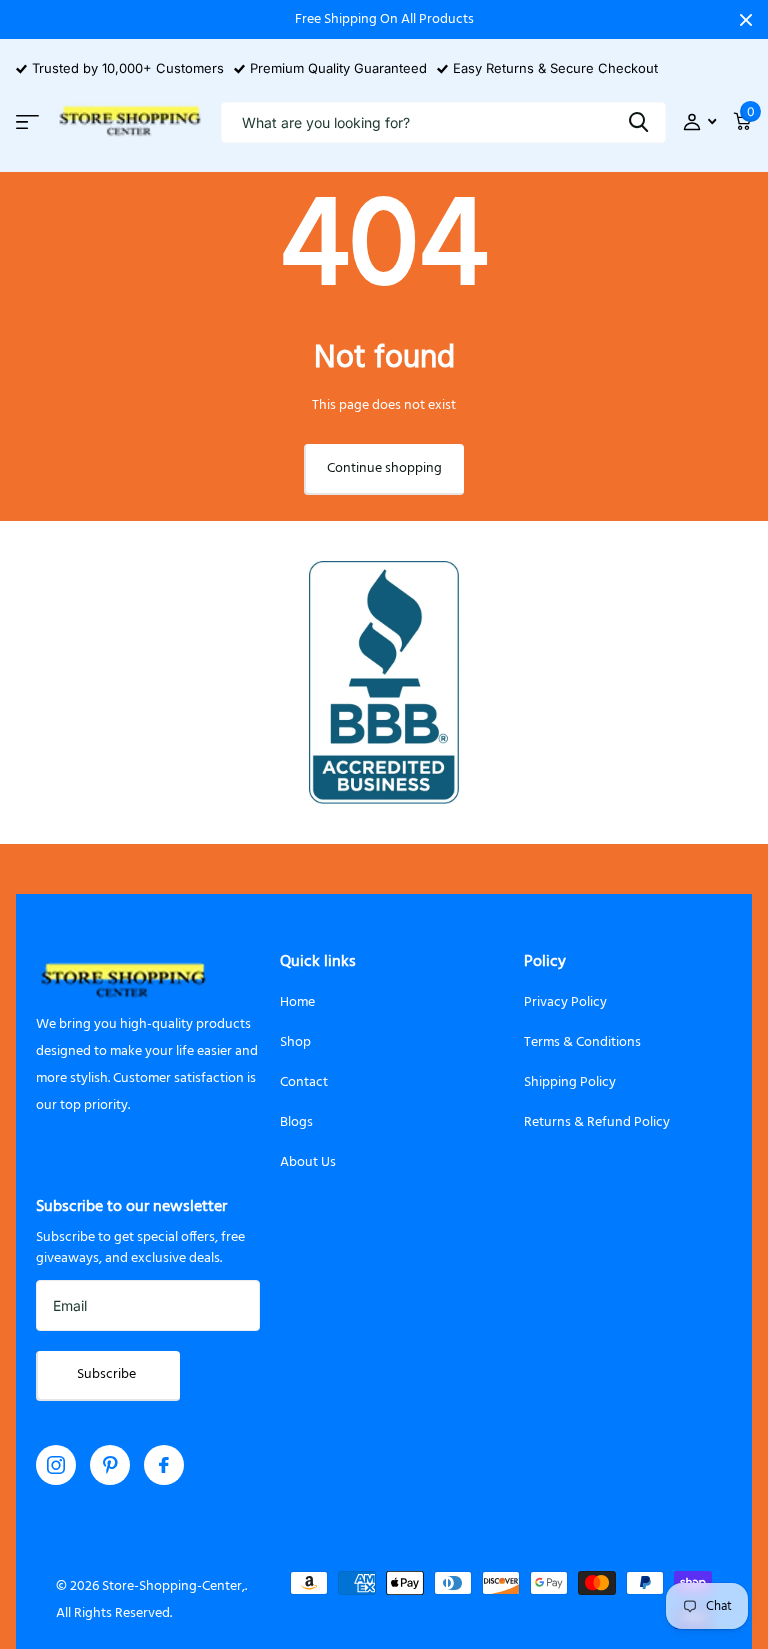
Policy (545, 962)
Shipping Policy (570, 1082)
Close (746, 19)
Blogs (296, 1122)
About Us (308, 1162)
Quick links (318, 962)
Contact (304, 1082)
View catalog (27, 122)
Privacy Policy (565, 1002)
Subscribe (108, 1374)
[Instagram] (56, 1465)
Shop (295, 1042)
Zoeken (638, 122)
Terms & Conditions (582, 1042)
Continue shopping (384, 468)
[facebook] (164, 1465)
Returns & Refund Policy (597, 1122)
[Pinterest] (110, 1465)
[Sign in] (699, 122)
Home (297, 1002)
